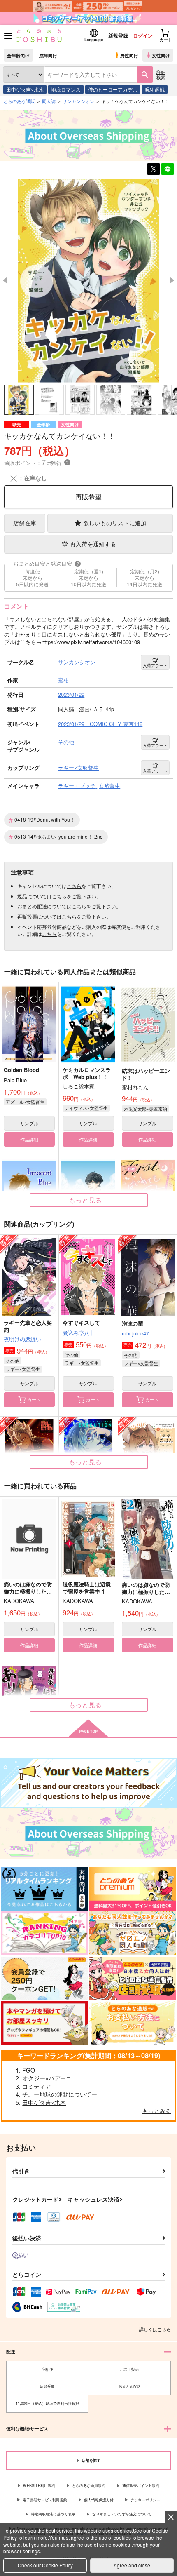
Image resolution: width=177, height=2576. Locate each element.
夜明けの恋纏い (22, 1339)
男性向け (129, 55)
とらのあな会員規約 (89, 2486)
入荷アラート (155, 665)
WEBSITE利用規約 (39, 2486)
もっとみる (157, 2111)
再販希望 (88, 497)
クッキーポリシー (145, 2500)
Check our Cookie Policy (45, 2565)
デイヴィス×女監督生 (86, 1108)
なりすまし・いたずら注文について (122, 2514)
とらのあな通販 (19, 101)
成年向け (48, 55)
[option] (88, 281)
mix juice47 (135, 1333)
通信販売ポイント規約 (141, 2486)
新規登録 (118, 35)
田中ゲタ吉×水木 (25, 89)
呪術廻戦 (155, 89)
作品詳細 (29, 1139)
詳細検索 (161, 74)
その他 (13, 1361)
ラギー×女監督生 (23, 1369)
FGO (29, 2070)
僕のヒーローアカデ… (113, 89)
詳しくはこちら (155, 2329)
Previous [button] (5, 280)
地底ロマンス (66, 89)
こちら (74, 886)
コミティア (37, 2086)
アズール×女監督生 (25, 1102)
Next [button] (172, 280)
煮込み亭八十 (79, 1333)
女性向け (161, 55)
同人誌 (49, 101)
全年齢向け (18, 55)
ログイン (143, 35)
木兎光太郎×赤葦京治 (146, 1109)
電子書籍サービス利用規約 (45, 2500)
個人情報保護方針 (99, 2500)
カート (34, 1399)
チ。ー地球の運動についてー (60, 2094)
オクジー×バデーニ (47, 2078)
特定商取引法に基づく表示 (53, 2514)
